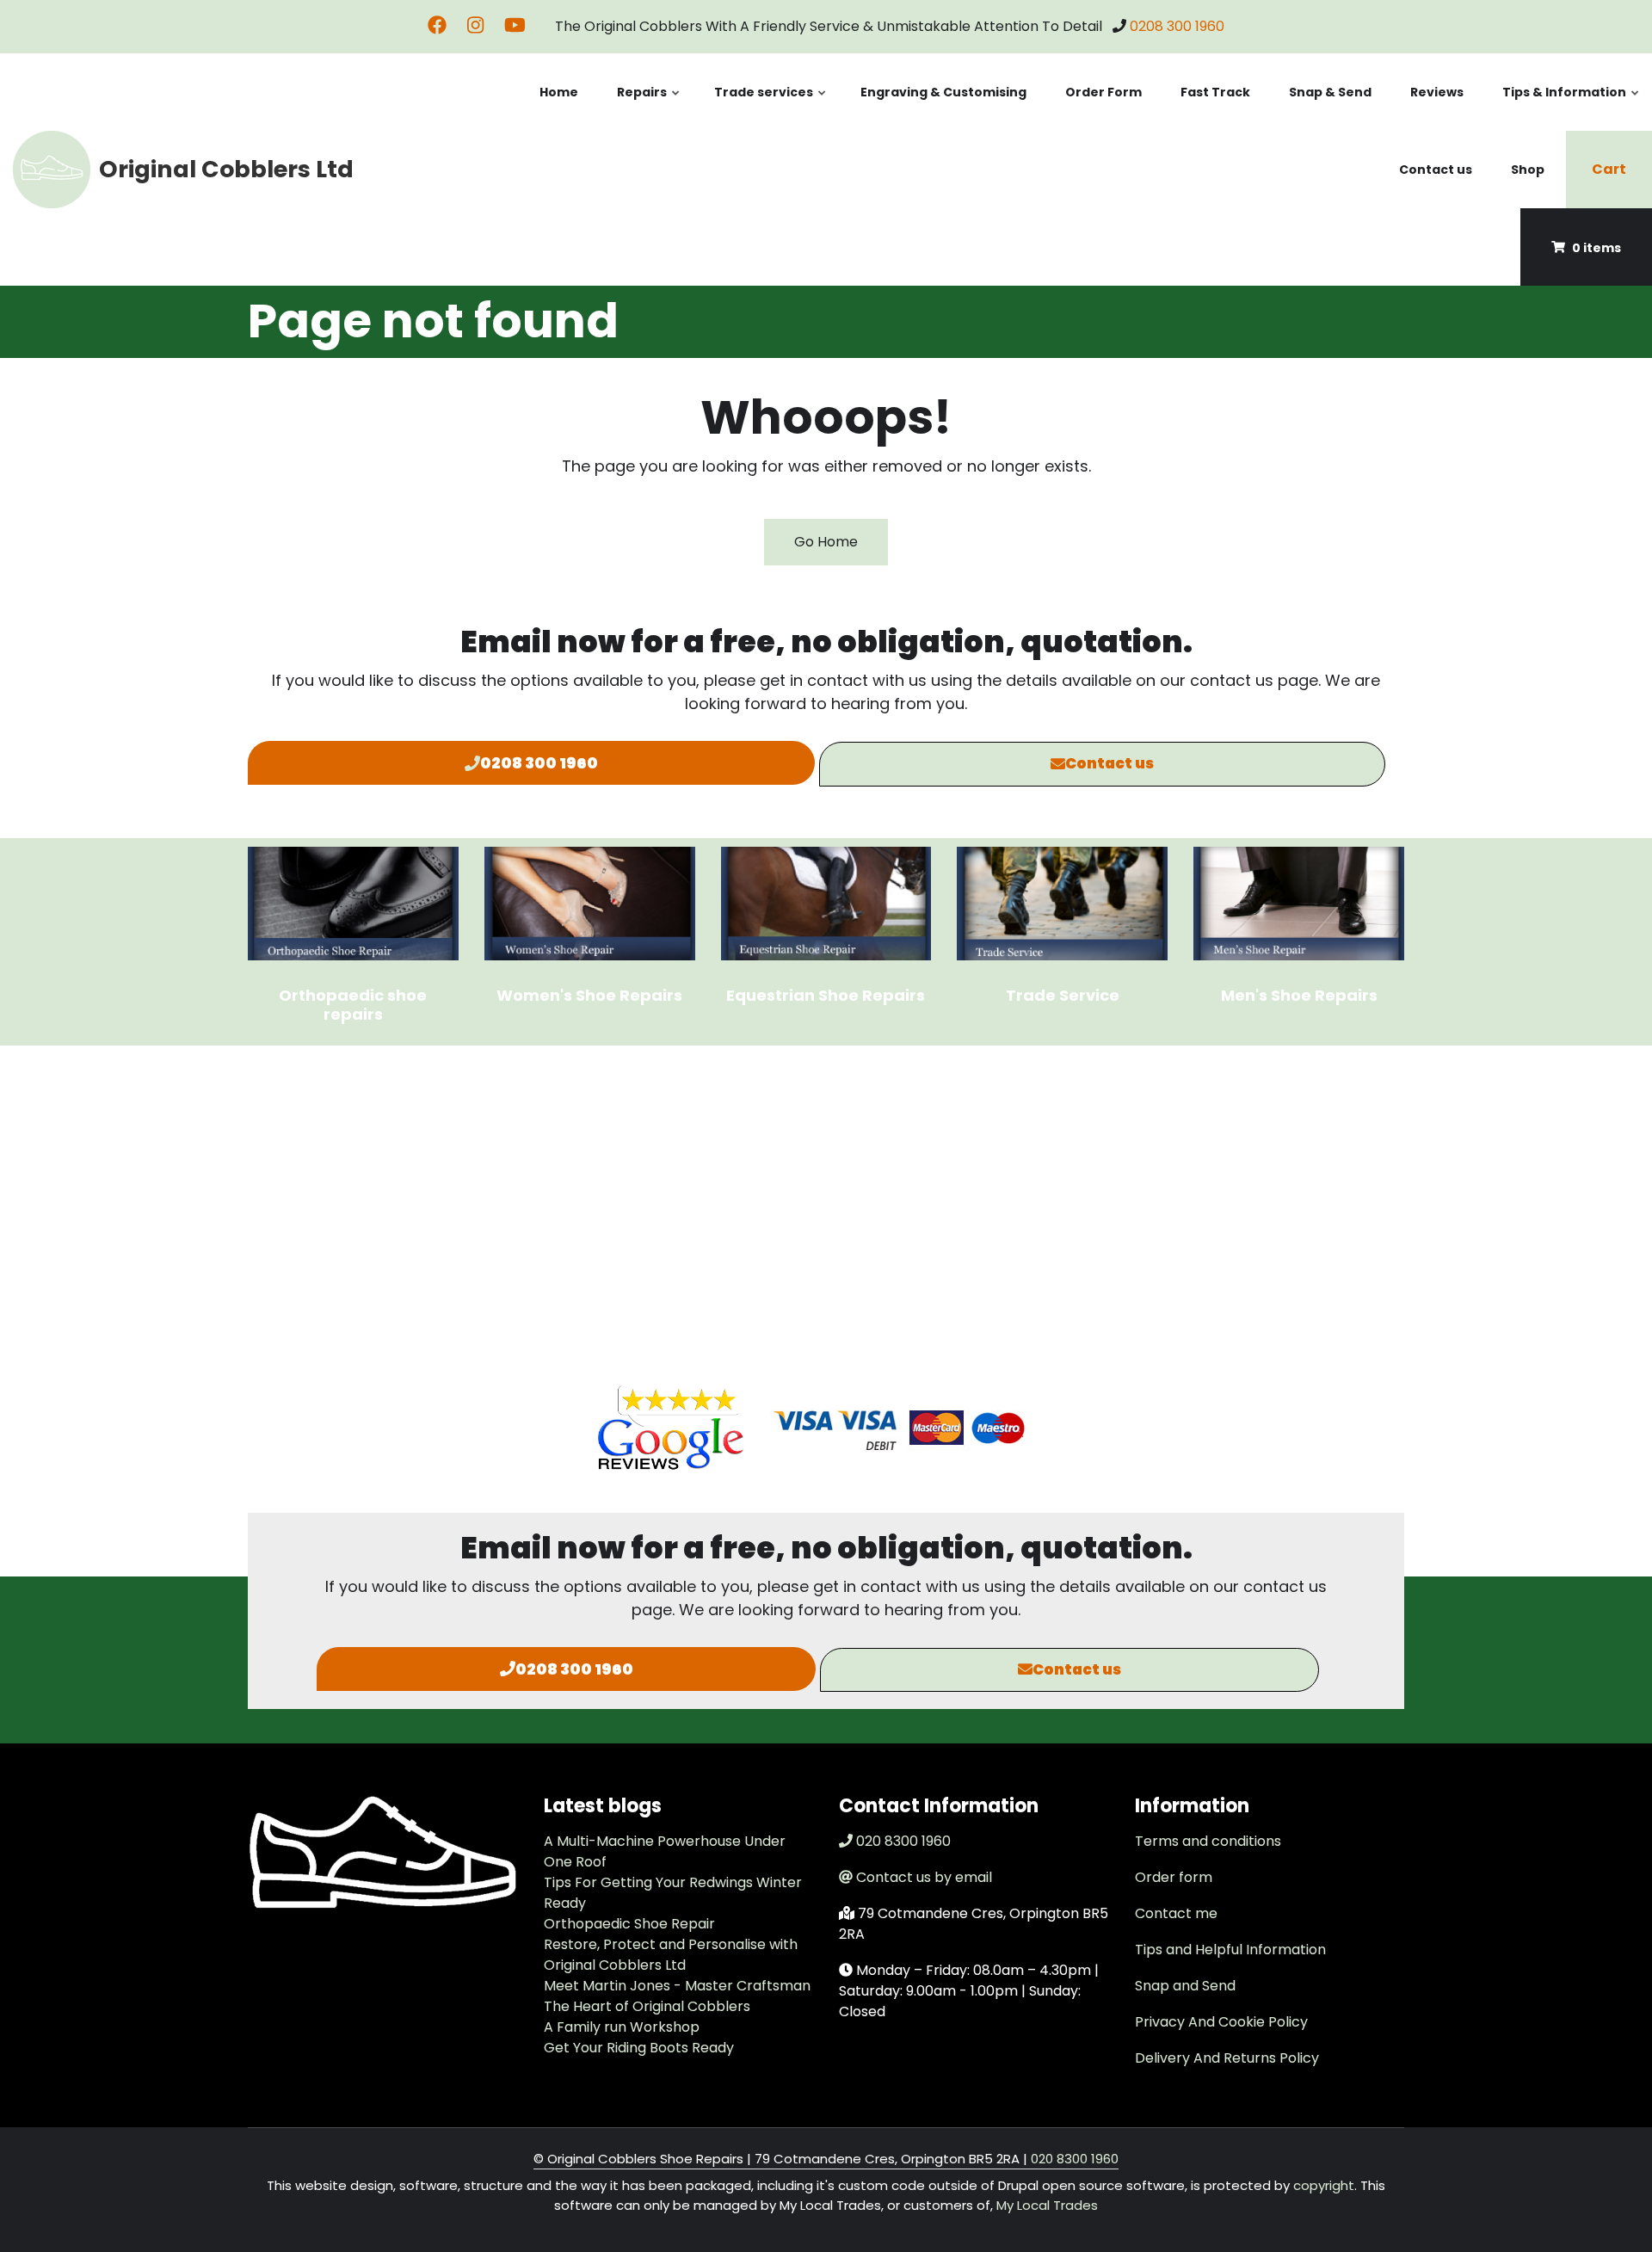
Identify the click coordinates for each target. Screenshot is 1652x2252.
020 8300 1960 (903, 1841)
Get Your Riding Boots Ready (639, 2048)
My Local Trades (1047, 2205)
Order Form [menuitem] (1103, 92)
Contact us (1110, 763)
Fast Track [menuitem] (1215, 92)
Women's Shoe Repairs (589, 995)
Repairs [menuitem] (649, 107)
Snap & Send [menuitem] (1330, 92)
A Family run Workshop (622, 2027)
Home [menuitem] (559, 92)
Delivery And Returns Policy (1227, 2058)
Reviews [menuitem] (1437, 92)
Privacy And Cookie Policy (1221, 2022)
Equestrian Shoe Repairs (826, 995)
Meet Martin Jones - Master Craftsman (677, 1986)
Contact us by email (924, 1877)
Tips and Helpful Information (1230, 1950)
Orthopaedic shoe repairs (353, 1005)
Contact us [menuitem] (1436, 170)
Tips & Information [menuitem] (1572, 107)
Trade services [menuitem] (771, 107)
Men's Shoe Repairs (1299, 995)
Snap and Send (1185, 1986)
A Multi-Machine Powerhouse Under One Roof (665, 1851)
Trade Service (1063, 995)
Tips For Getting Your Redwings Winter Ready (673, 1893)
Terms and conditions (1208, 1841)
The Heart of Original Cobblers (647, 2006)
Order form (1174, 1877)
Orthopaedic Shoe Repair (629, 1924)
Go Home (826, 542)
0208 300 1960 (1177, 26)
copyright (1322, 2185)
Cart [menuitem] (1609, 169)
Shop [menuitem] (1528, 170)
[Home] (52, 168)
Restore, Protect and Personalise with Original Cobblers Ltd (671, 1955)
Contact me (1176, 1913)
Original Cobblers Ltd (226, 169)
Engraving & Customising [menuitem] (943, 92)
